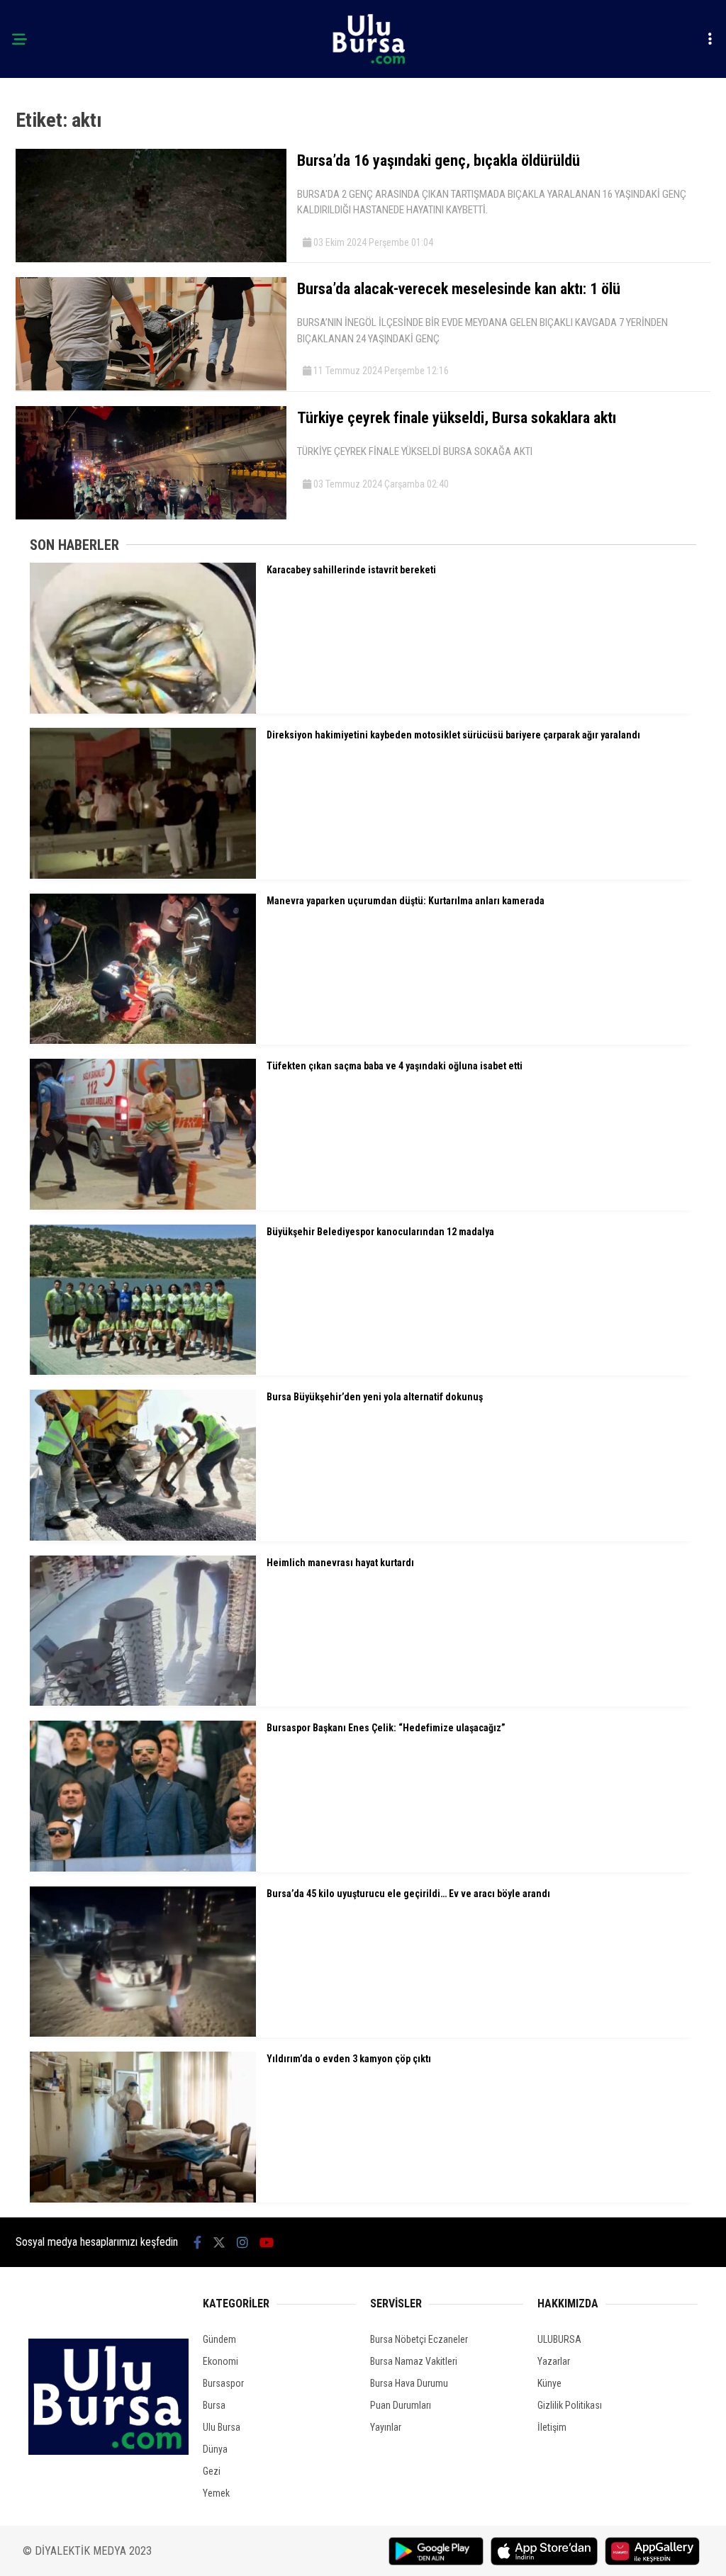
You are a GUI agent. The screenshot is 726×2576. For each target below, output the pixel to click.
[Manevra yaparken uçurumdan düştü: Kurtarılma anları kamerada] (143, 1040)
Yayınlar (386, 2427)
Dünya (215, 2449)
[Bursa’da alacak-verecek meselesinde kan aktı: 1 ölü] (151, 387)
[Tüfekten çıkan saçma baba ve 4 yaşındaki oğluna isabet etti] (143, 1206)
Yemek (216, 2493)
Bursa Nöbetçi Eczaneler (419, 2339)
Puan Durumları (401, 2405)
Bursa (214, 2405)
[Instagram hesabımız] (242, 2243)
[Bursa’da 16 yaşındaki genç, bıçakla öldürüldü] (151, 259)
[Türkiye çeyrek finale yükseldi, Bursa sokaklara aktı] (151, 516)
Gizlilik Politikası (570, 2405)
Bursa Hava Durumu (409, 2383)
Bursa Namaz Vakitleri (414, 2361)
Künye (549, 2383)
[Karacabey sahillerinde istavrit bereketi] (143, 710)
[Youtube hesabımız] (267, 2243)
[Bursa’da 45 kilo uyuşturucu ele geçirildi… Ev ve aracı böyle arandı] (143, 2033)
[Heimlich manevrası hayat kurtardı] (143, 1702)
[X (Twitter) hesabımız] (219, 2243)
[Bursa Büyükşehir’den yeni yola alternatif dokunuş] (143, 1537)
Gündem (219, 2339)
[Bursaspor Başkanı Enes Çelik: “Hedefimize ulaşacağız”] (143, 1868)
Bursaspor (223, 2383)
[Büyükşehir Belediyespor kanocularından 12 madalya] (143, 1371)
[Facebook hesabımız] (197, 2243)
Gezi (212, 2471)
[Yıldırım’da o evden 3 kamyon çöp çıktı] (143, 2199)
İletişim (552, 2427)
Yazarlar (554, 2361)
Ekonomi (220, 2361)
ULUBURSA (559, 2339)
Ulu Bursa (222, 2427)
